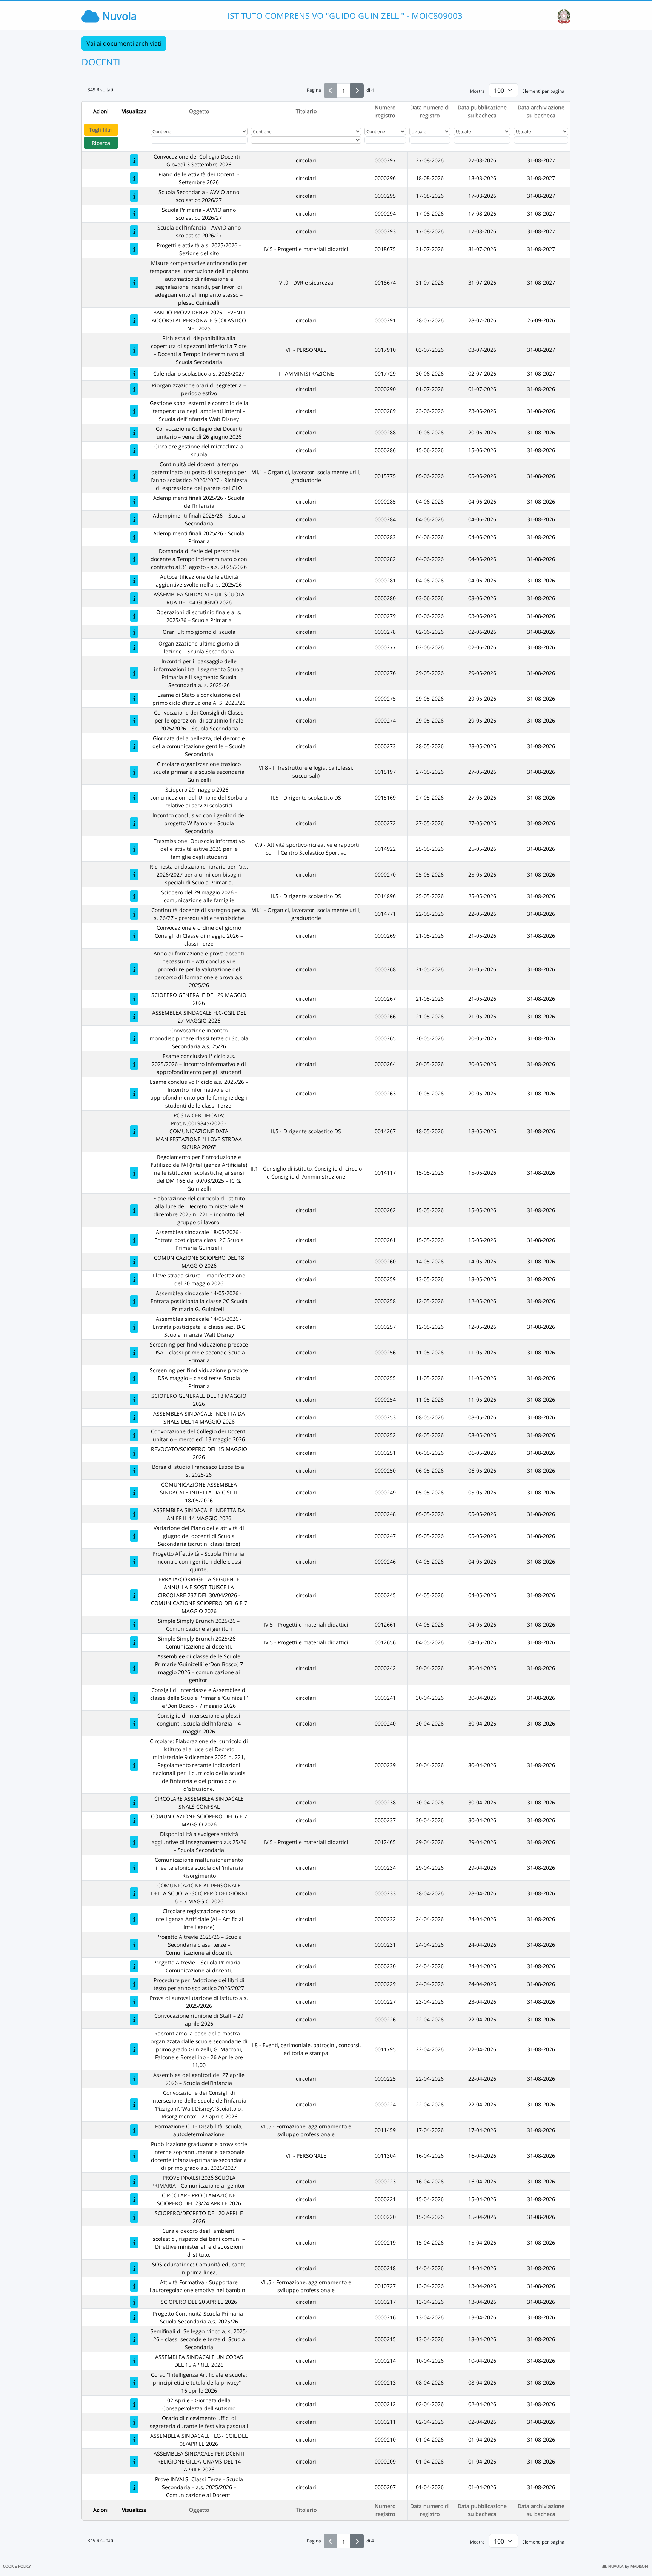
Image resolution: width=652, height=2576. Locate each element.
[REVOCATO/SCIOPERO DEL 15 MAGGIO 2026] (134, 1453)
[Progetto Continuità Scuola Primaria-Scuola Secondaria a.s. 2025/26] (134, 2317)
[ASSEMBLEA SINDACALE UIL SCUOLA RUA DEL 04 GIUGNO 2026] (134, 598)
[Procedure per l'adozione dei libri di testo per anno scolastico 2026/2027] (134, 1984)
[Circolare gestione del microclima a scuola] (134, 450)
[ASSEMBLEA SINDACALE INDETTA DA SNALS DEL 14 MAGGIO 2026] (134, 1417)
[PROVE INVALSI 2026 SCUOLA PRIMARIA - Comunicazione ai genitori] (134, 2181)
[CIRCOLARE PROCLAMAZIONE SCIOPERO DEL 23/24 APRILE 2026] (134, 2199)
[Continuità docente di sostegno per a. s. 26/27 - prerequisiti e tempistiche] (134, 914)
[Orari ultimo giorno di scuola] (134, 632)
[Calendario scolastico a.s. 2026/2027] (134, 374)
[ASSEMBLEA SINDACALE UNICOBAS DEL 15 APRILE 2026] (134, 2361)
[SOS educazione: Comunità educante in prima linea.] (134, 2268)
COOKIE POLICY (17, 2566)
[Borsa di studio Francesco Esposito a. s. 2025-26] (134, 1471)
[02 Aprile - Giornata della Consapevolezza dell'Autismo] (134, 2404)
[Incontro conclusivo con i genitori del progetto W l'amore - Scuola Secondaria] (134, 823)
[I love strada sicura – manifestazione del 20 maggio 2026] (134, 1279)
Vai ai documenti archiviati (124, 43)
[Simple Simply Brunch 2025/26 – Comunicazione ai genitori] (134, 1625)
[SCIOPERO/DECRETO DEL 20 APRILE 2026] (134, 2217)
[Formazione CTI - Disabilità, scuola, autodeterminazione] (134, 2130)
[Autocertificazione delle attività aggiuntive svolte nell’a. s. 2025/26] (134, 580)
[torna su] (637, 2553)
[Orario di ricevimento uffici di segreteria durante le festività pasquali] (134, 2422)
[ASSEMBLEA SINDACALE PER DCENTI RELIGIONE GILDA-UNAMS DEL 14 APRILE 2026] (134, 2461)
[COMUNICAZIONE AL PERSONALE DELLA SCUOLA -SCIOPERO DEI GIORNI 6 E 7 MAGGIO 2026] (134, 1893)
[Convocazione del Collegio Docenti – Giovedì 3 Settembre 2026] (134, 160)
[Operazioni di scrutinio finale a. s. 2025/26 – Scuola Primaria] (134, 616)
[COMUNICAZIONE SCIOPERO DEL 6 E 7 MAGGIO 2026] (134, 1820)
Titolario (306, 111)
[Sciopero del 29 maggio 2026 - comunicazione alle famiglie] (134, 896)
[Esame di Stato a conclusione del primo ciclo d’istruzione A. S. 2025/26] (134, 699)
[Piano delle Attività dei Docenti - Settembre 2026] (134, 178)
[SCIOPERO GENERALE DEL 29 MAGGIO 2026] (134, 999)
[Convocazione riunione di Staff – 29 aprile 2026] (134, 2019)
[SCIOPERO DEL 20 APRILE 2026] (134, 2302)
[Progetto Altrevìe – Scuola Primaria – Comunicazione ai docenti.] (134, 1966)
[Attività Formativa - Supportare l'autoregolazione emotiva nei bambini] (134, 2286)
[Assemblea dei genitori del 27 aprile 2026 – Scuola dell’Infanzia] (134, 2079)
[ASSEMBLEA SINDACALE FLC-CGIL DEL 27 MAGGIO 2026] (134, 1016)
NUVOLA (616, 2566)
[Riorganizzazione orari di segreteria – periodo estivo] (134, 389)
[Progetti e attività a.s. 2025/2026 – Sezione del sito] (134, 249)
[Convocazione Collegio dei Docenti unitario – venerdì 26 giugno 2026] (134, 432)
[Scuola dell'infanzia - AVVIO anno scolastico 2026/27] (134, 231)
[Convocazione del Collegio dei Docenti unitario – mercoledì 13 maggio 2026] (134, 1435)
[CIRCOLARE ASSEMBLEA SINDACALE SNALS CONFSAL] (134, 1802)
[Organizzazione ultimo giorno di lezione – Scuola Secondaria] (134, 647)
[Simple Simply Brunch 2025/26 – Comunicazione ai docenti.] (134, 1642)
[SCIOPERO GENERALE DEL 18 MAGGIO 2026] (134, 1400)
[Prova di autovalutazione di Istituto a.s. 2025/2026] (134, 2002)
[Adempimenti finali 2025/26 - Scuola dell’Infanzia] (134, 501)
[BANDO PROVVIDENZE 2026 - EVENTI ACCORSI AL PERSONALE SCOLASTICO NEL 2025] (134, 320)
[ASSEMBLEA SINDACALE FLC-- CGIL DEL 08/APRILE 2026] (134, 2440)
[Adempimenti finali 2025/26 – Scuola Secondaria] (134, 519)
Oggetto (199, 111)
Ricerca (101, 143)
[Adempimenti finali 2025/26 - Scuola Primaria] (134, 537)
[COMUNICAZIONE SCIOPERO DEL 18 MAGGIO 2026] (134, 1261)
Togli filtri (101, 130)
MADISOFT (640, 2566)
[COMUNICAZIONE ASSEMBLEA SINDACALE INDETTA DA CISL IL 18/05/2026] (134, 1492)
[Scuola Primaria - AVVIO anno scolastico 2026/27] (134, 213)
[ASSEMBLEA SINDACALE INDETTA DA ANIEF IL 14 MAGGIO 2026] (134, 1514)
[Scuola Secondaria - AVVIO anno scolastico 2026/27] (134, 196)
